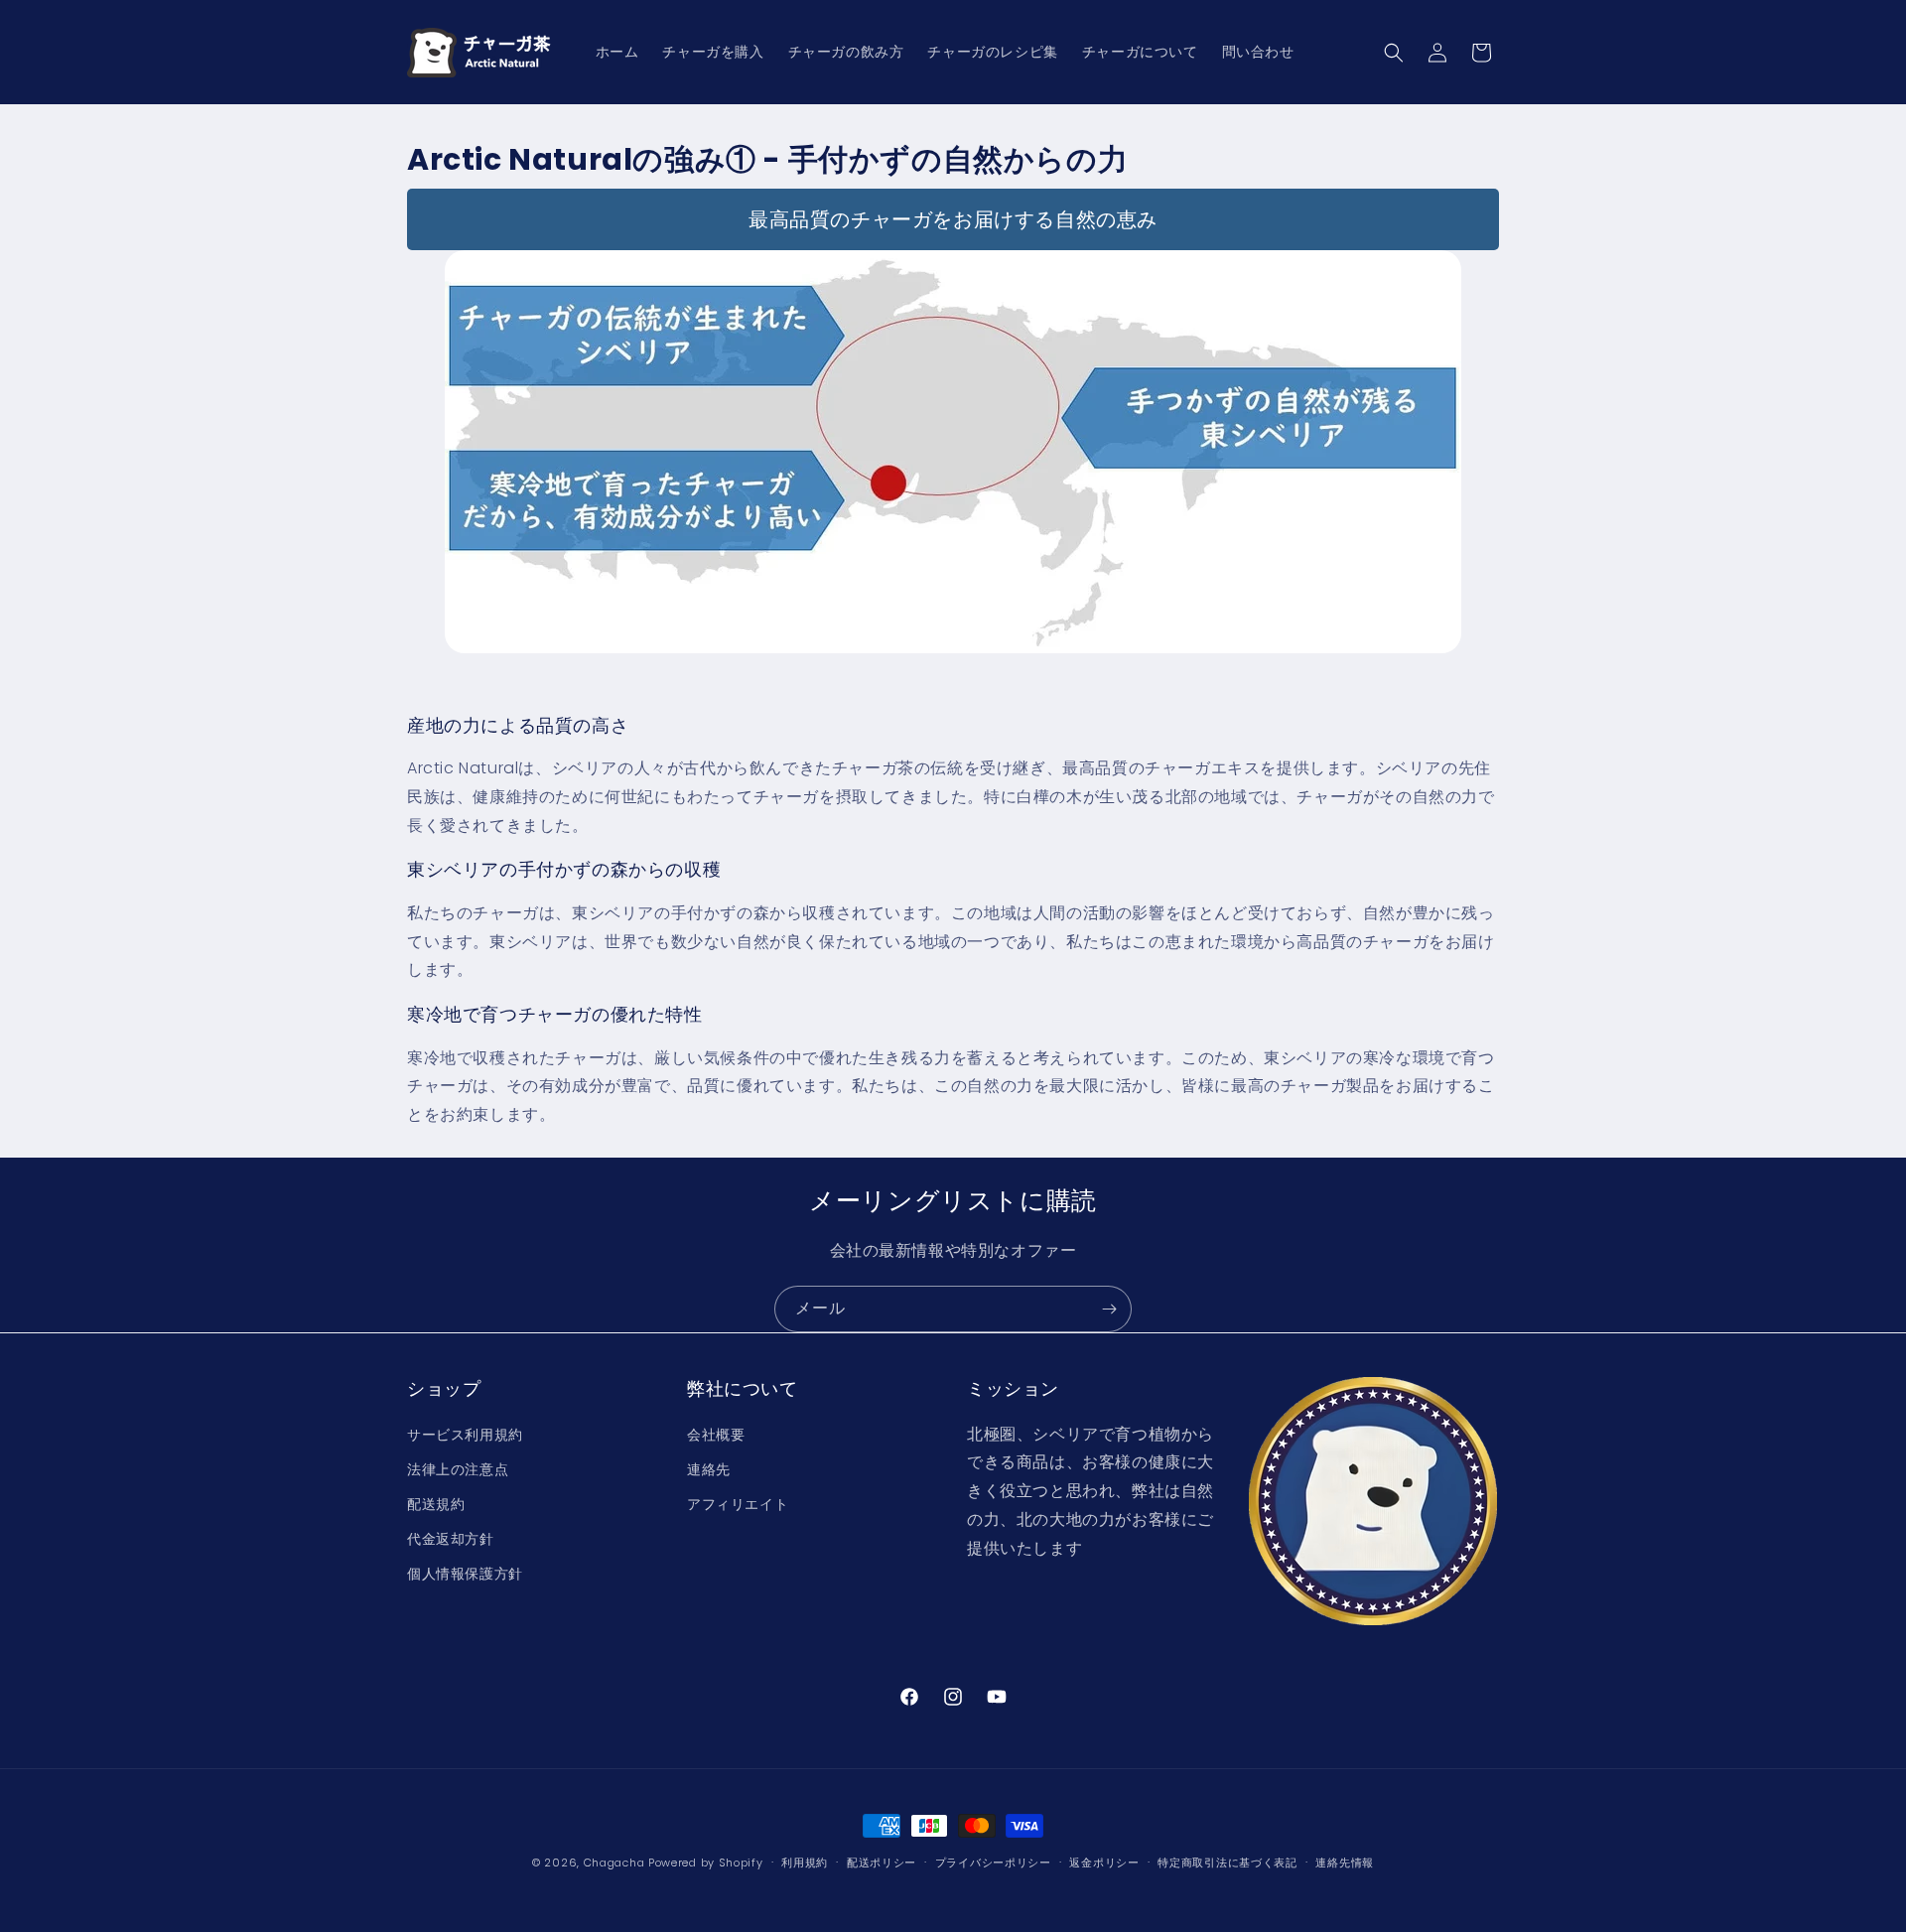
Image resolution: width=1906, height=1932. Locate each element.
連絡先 (709, 1468)
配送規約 (436, 1503)
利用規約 (805, 1862)
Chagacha (614, 1863)
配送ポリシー (882, 1862)
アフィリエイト (738, 1503)
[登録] (1109, 1309)
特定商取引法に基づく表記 (1227, 1862)
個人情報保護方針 (465, 1574)
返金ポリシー (1104, 1862)
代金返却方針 (451, 1539)
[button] (1394, 53)
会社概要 (716, 1434)
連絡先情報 (1345, 1862)
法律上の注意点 (458, 1468)
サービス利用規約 (465, 1434)
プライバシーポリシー (993, 1862)
